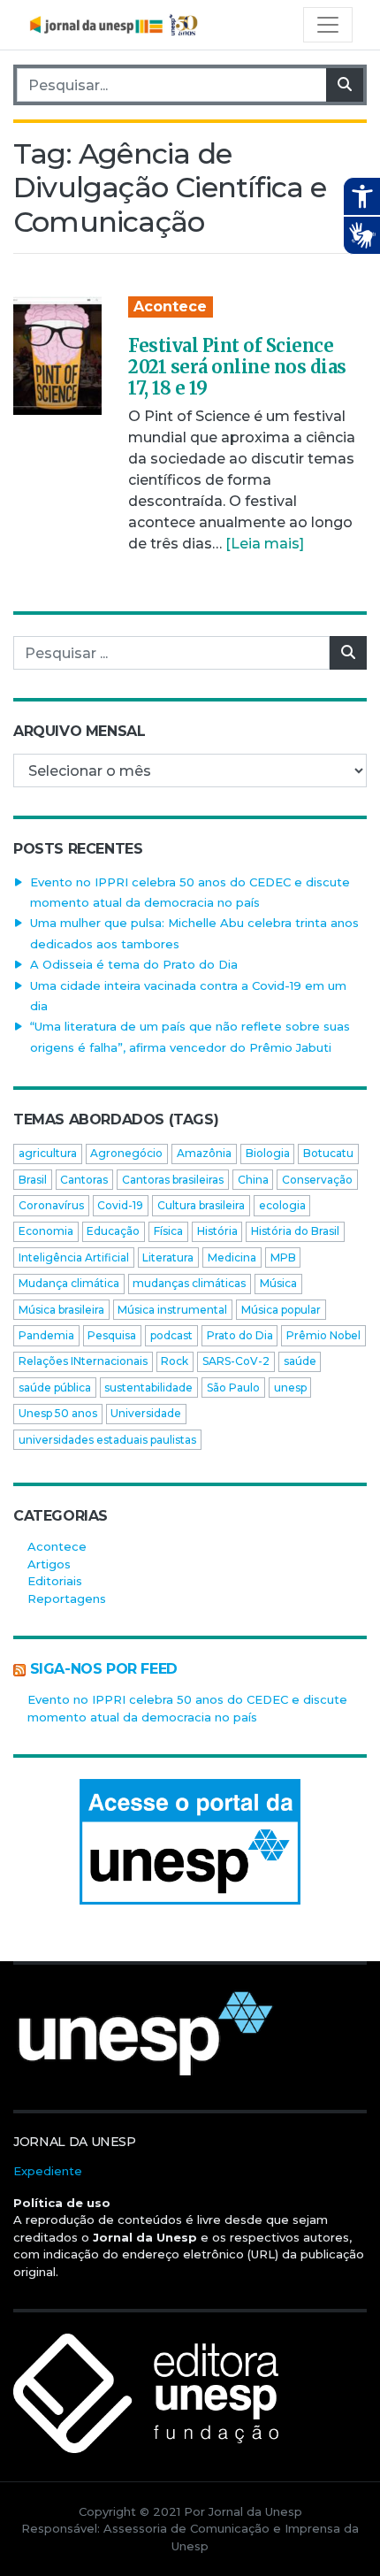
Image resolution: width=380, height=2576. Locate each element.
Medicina (232, 1257)
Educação (113, 1231)
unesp (290, 1388)
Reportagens (67, 1598)
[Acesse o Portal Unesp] (190, 1842)
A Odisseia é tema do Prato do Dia (134, 964)
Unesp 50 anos (58, 1413)
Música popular (281, 1310)
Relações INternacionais (83, 1361)
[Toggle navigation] (328, 25)
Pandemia (46, 1335)
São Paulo (233, 1388)
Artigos (49, 1564)
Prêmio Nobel (323, 1335)
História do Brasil (295, 1231)
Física (168, 1231)
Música (278, 1283)
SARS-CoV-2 (236, 1361)
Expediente (48, 2171)
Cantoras (84, 1180)
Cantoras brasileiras (173, 1180)
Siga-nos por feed (104, 1669)
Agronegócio (126, 1153)
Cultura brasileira (201, 1205)
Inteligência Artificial (74, 1257)
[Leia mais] (265, 544)
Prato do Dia (240, 1335)
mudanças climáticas (189, 1283)
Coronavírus (51, 1205)
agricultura (48, 1153)
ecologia (282, 1205)
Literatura (168, 1257)
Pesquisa (112, 1335)
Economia (46, 1231)
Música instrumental (172, 1310)
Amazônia (204, 1153)
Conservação (317, 1180)
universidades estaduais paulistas (107, 1440)
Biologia (268, 1153)
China (253, 1180)
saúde (300, 1361)
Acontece (170, 307)
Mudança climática (69, 1283)
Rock (175, 1361)
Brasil (33, 1180)
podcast (171, 1335)
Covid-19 (120, 1205)
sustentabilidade (148, 1388)
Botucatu (328, 1153)
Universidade (146, 1413)
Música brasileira (61, 1310)
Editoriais (55, 1581)
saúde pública (55, 1388)
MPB (283, 1257)
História (217, 1231)
